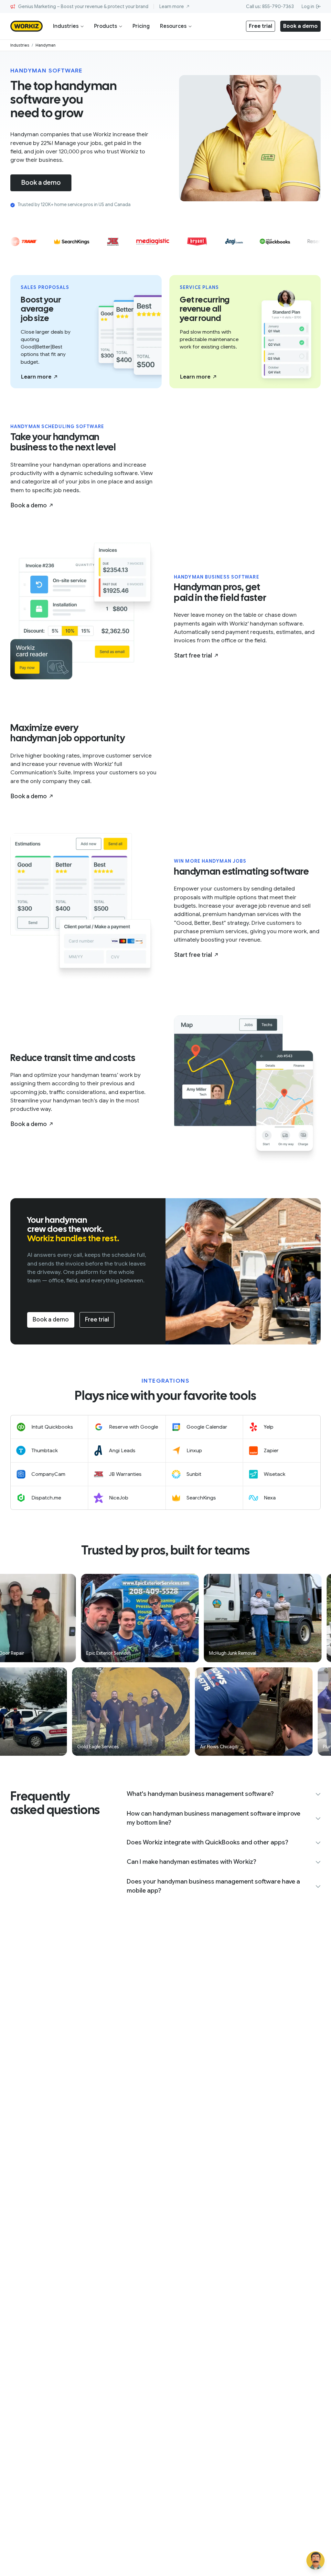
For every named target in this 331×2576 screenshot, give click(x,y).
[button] (39, 377)
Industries (66, 26)
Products (106, 26)
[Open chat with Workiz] (315, 2560)
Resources (173, 26)
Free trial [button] (261, 26)
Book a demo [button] (300, 26)
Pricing (141, 26)
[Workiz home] (27, 26)
